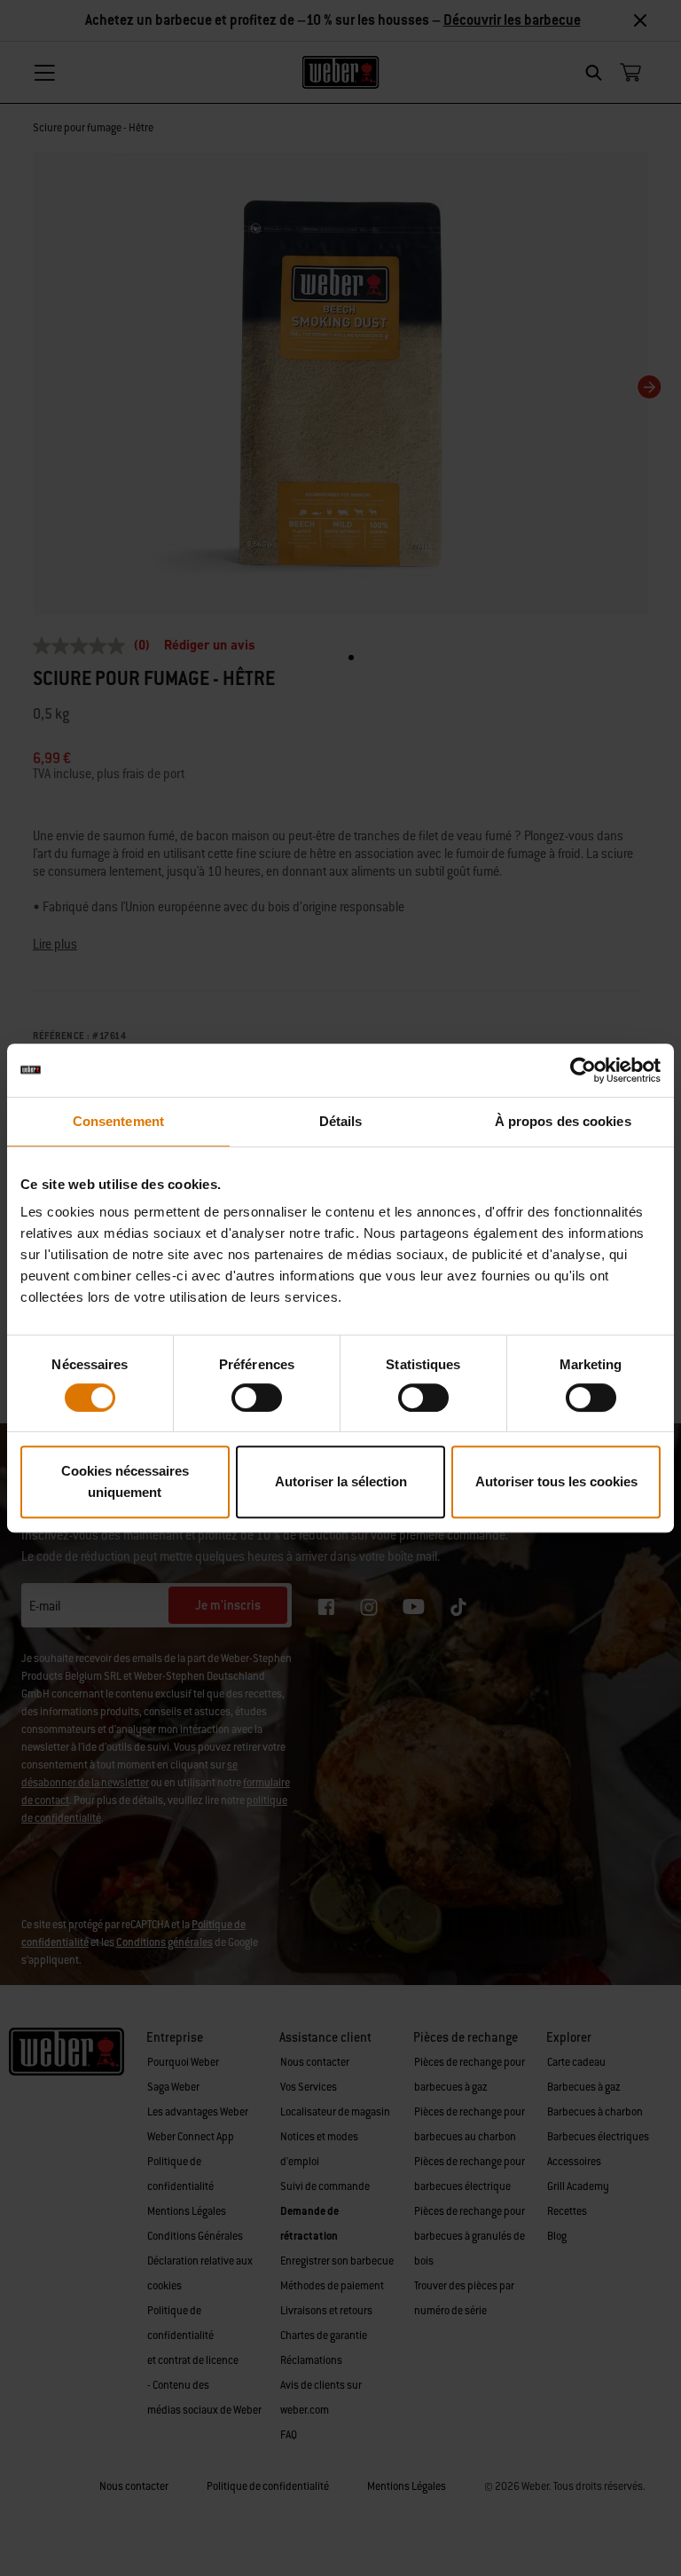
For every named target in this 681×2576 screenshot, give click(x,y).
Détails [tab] (341, 1121)
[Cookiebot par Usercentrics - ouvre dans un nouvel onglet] (583, 1070)
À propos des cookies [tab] (563, 1121)
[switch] (257, 1398)
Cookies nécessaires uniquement (125, 1481)
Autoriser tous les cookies (556, 1481)
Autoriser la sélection (341, 1481)
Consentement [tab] (118, 1121)
